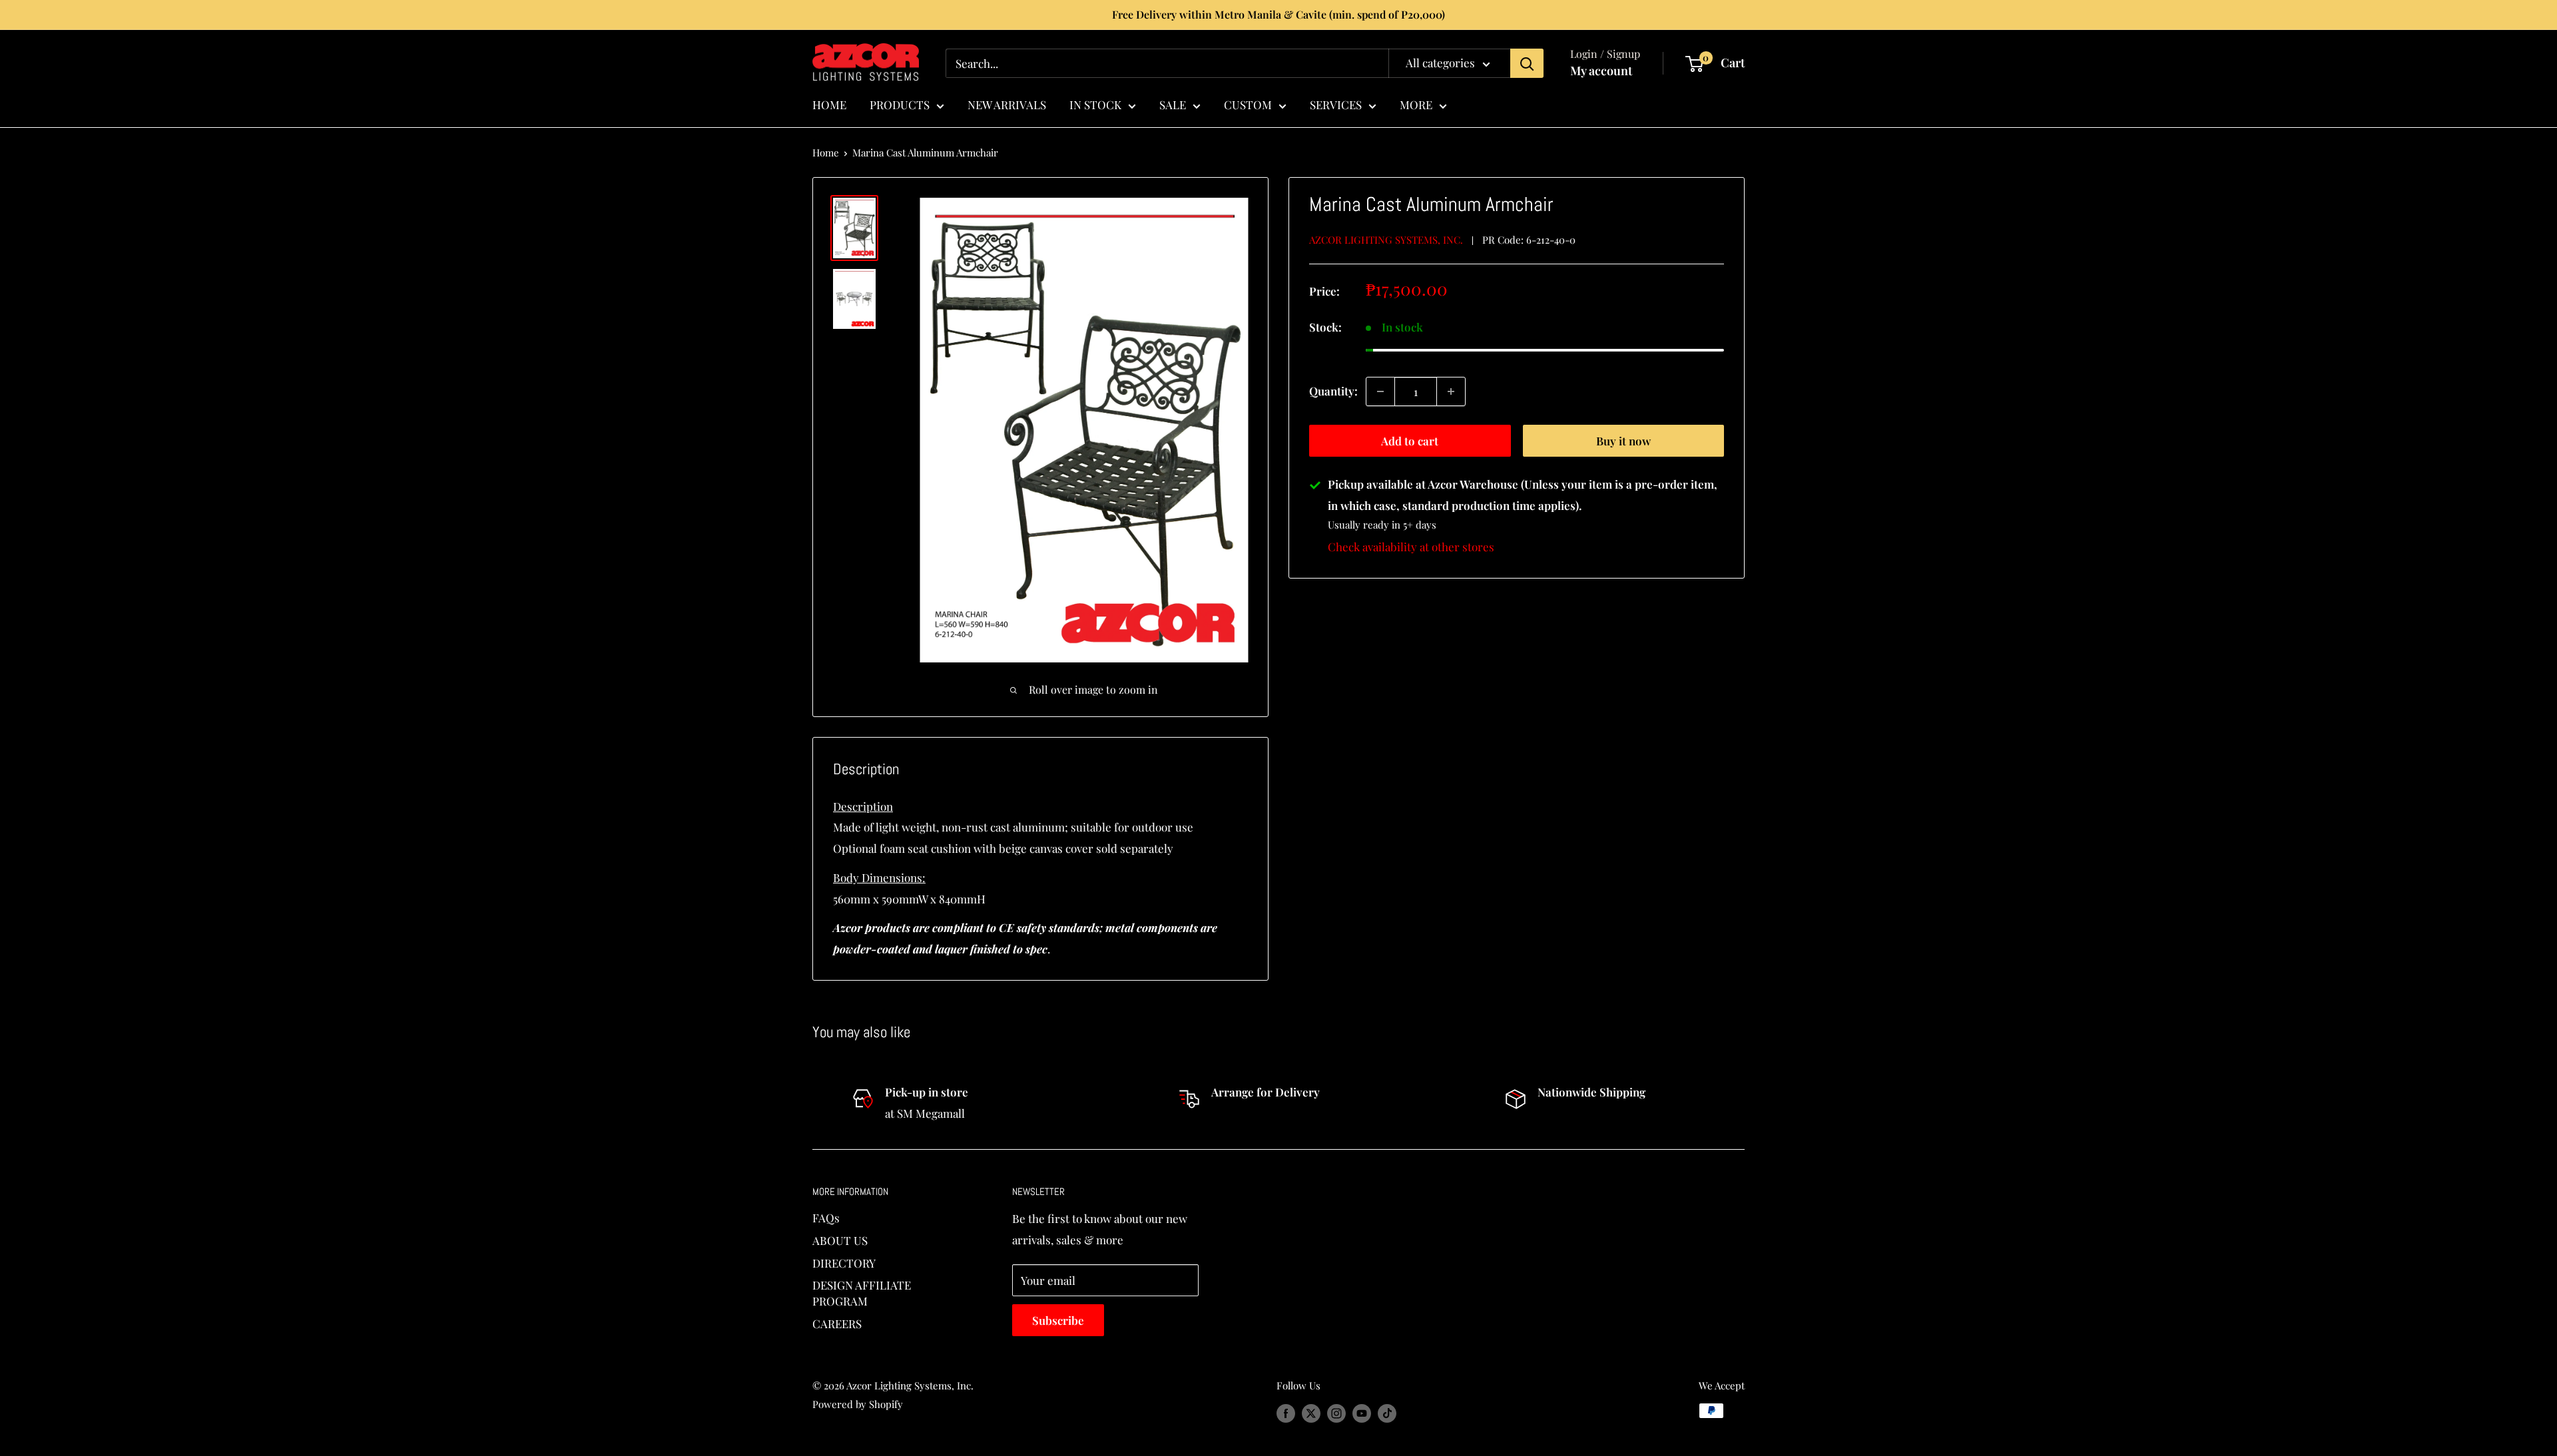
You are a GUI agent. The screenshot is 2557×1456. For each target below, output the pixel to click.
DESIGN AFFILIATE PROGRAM (862, 1293)
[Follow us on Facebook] (1286, 1413)
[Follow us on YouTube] (1362, 1413)
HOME (829, 105)
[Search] (1527, 63)
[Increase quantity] (1451, 391)
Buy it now (1623, 441)
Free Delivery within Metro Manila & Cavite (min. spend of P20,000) (1278, 14)
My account (1601, 71)
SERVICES (1336, 105)
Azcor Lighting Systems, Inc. (1386, 240)
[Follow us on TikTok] (1387, 1413)
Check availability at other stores (1411, 547)
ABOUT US (840, 1240)
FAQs (826, 1218)
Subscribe (1058, 1320)
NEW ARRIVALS (1007, 105)
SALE (1173, 105)
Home (826, 152)
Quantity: (1333, 391)
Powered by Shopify (858, 1404)
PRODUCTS (900, 105)
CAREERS (837, 1324)
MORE (1416, 105)
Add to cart (1410, 441)
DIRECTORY (844, 1263)
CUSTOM (1248, 105)
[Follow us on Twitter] (1311, 1413)
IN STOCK (1095, 105)
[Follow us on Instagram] (1336, 1413)
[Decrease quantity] (1380, 391)
